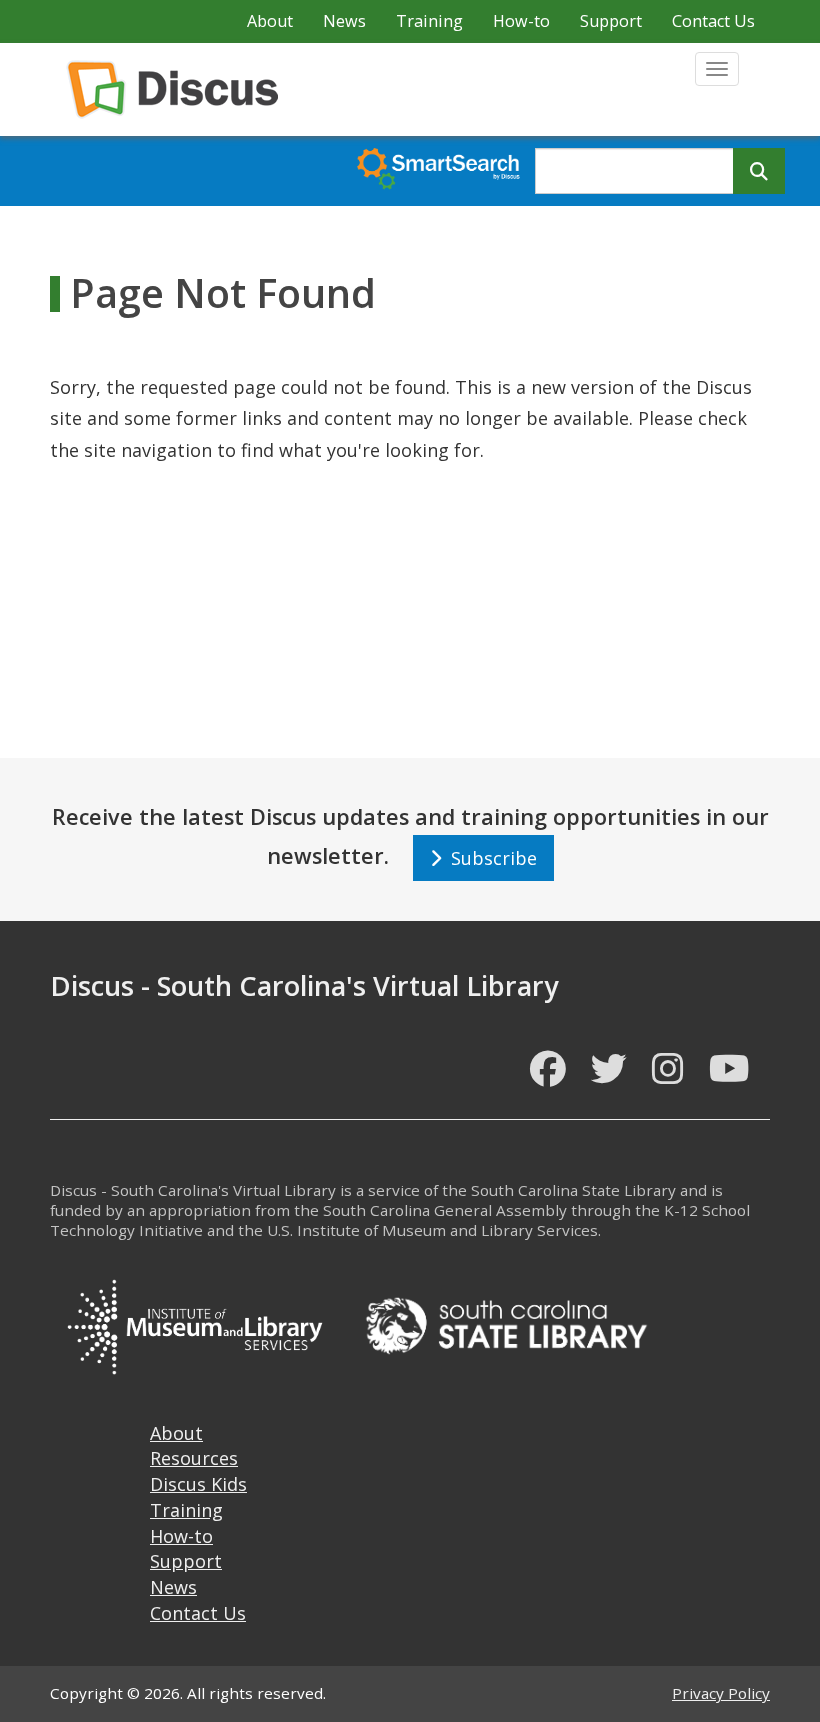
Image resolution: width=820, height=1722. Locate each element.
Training (429, 21)
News (344, 21)
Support (611, 21)
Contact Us (713, 21)
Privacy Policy (721, 1693)
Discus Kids (198, 1484)
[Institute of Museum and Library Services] (194, 1323)
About (270, 21)
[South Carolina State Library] (506, 1323)
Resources (194, 1458)
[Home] (180, 89)
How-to (521, 21)
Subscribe (489, 858)
